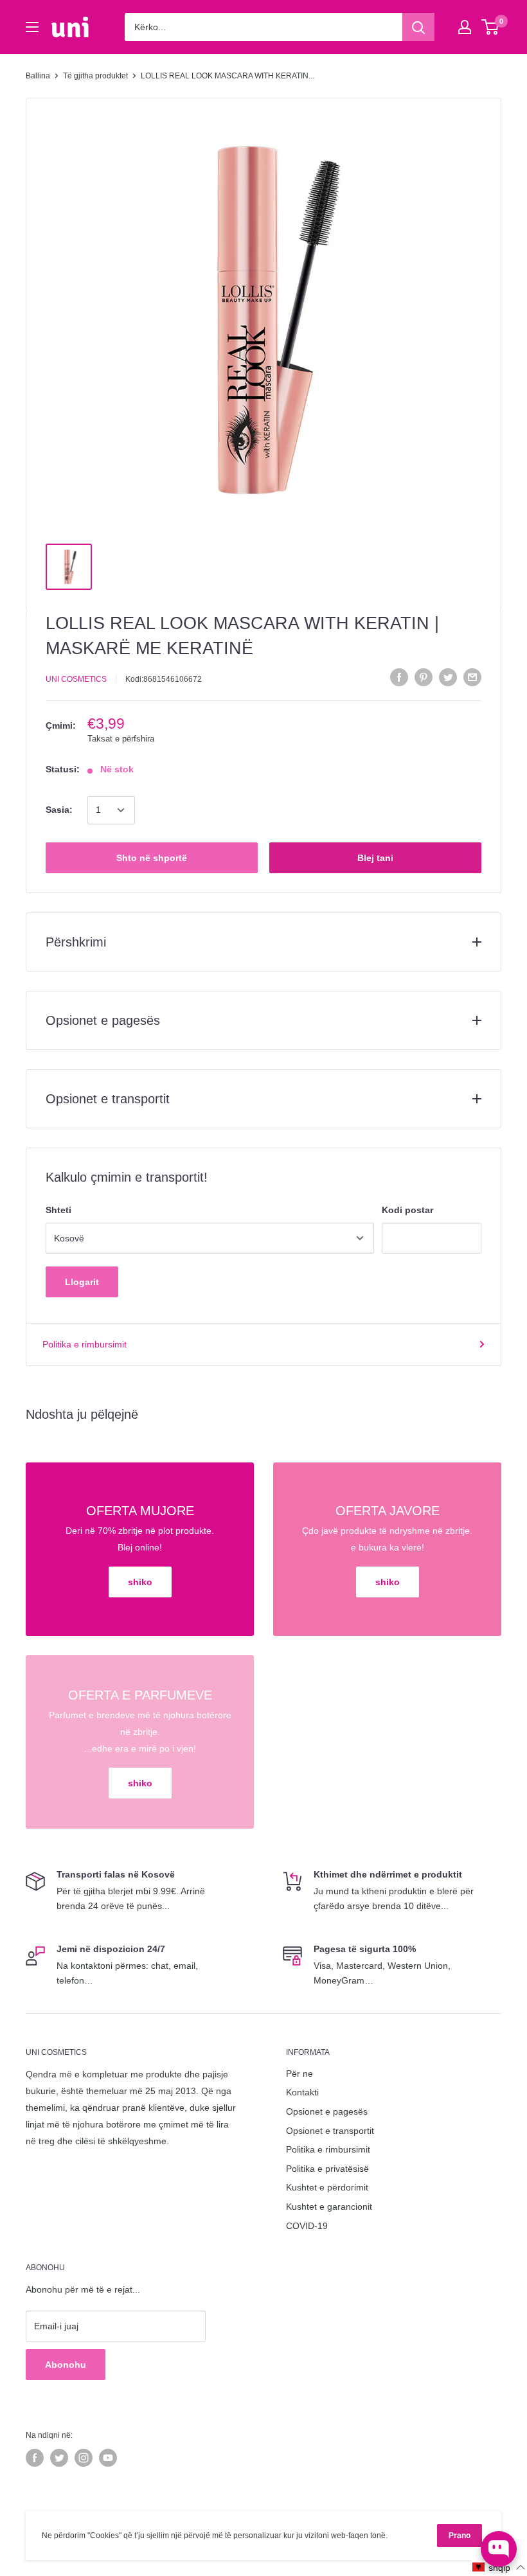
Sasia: (59, 810)
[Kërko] (418, 27)
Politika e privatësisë (327, 2169)
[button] (499, 2567)
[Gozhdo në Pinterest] (424, 677)
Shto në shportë (152, 858)
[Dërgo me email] (472, 677)
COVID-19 (307, 2226)
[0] (491, 27)
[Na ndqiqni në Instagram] (84, 2458)
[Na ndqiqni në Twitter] (59, 2458)
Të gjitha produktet (95, 76)
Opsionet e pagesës (327, 2111)
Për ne (299, 2074)
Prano (460, 2536)
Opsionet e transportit (330, 2131)
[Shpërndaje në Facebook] (399, 677)
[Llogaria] (465, 27)
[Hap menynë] (32, 27)
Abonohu (66, 2365)
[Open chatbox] (499, 2549)
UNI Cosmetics (76, 679)
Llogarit (82, 1282)
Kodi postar (407, 1210)
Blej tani (375, 858)
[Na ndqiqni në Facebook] (35, 2458)
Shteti (58, 1210)
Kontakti (302, 2092)
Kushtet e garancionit (329, 2207)
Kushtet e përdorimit (327, 2187)
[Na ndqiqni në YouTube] (108, 2458)
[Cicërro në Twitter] (448, 677)
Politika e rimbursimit (85, 1344)
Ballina (38, 76)
